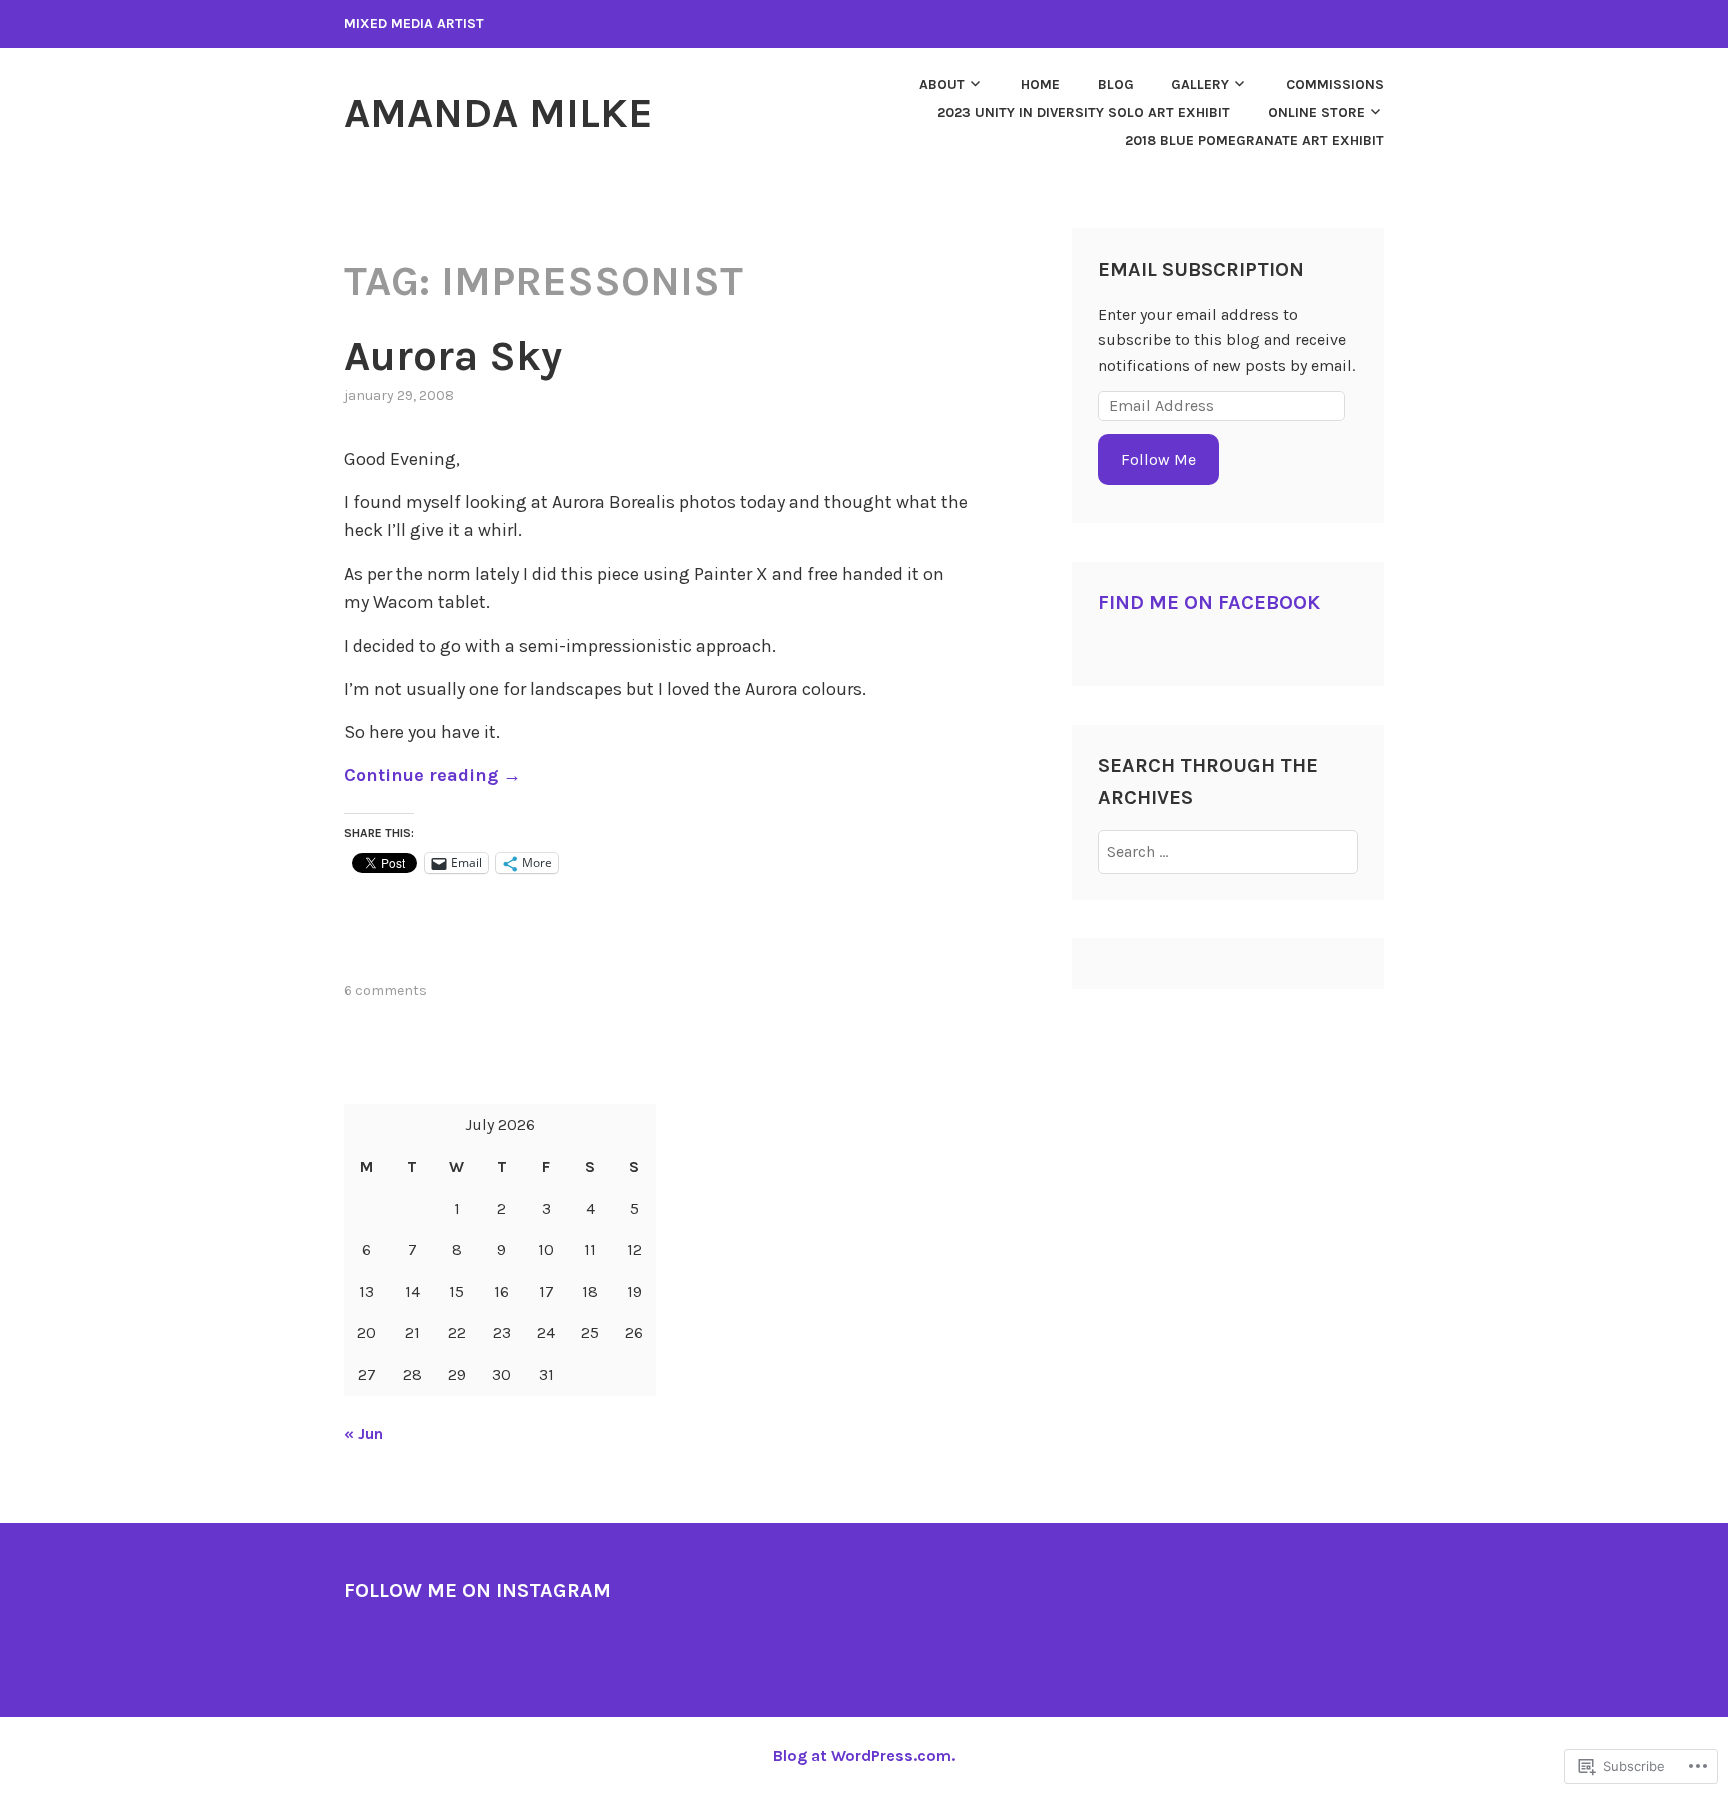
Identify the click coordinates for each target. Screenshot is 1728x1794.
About (942, 84)
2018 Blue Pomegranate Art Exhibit (1254, 140)
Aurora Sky (453, 356)
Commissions (1335, 84)
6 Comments (385, 990)
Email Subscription (1201, 269)
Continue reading (432, 775)
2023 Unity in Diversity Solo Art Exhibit (1083, 112)
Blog (1116, 84)
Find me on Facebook (1209, 602)
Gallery (1200, 84)
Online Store (1316, 112)
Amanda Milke (498, 113)
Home (1040, 84)
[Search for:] (1228, 851)
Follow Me (1158, 459)
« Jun (363, 1433)
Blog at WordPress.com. (864, 1755)
